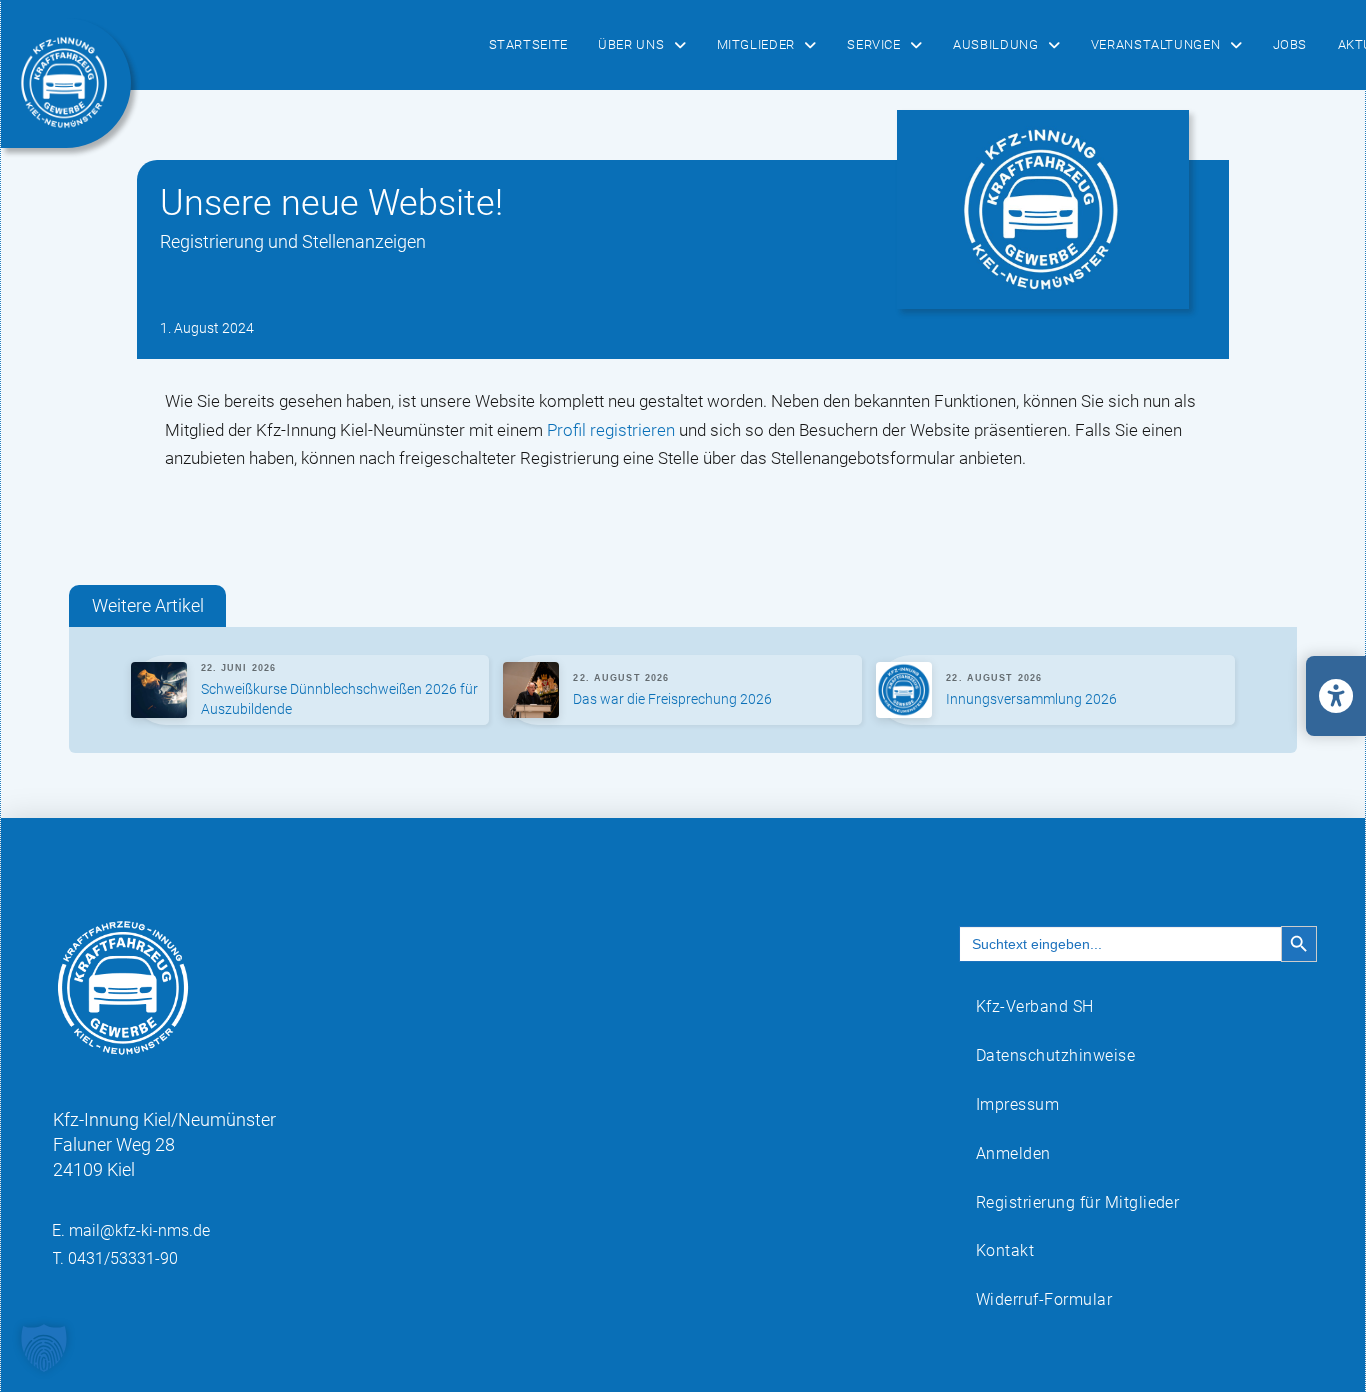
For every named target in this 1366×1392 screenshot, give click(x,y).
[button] (44, 1348)
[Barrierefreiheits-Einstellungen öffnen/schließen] (1336, 696)
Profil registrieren (611, 430)
